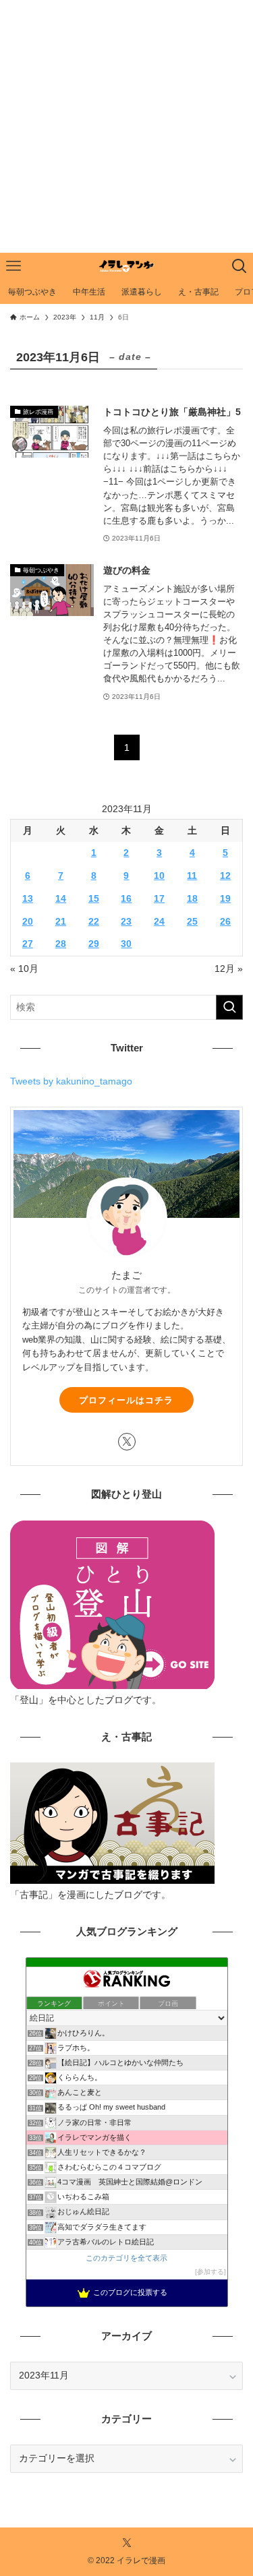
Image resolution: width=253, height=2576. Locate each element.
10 (159, 876)
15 (94, 899)
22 (94, 922)
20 (28, 922)
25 (192, 922)
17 (159, 899)
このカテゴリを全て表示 (126, 2258)
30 (126, 944)
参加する (210, 2272)
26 (225, 922)
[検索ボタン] (240, 266)
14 (61, 899)
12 (225, 876)
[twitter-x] (127, 1442)
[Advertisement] (126, 126)
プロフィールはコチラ (126, 1400)
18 (192, 899)
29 (94, 944)
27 (28, 944)
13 (28, 899)
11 (192, 876)
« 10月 (24, 969)
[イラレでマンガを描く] (126, 266)
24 (159, 922)
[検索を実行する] (229, 1007)
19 (225, 899)
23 (126, 922)
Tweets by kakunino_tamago (71, 1081)
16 (126, 899)
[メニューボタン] (13, 266)
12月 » (229, 969)
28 (61, 944)
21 (61, 922)
